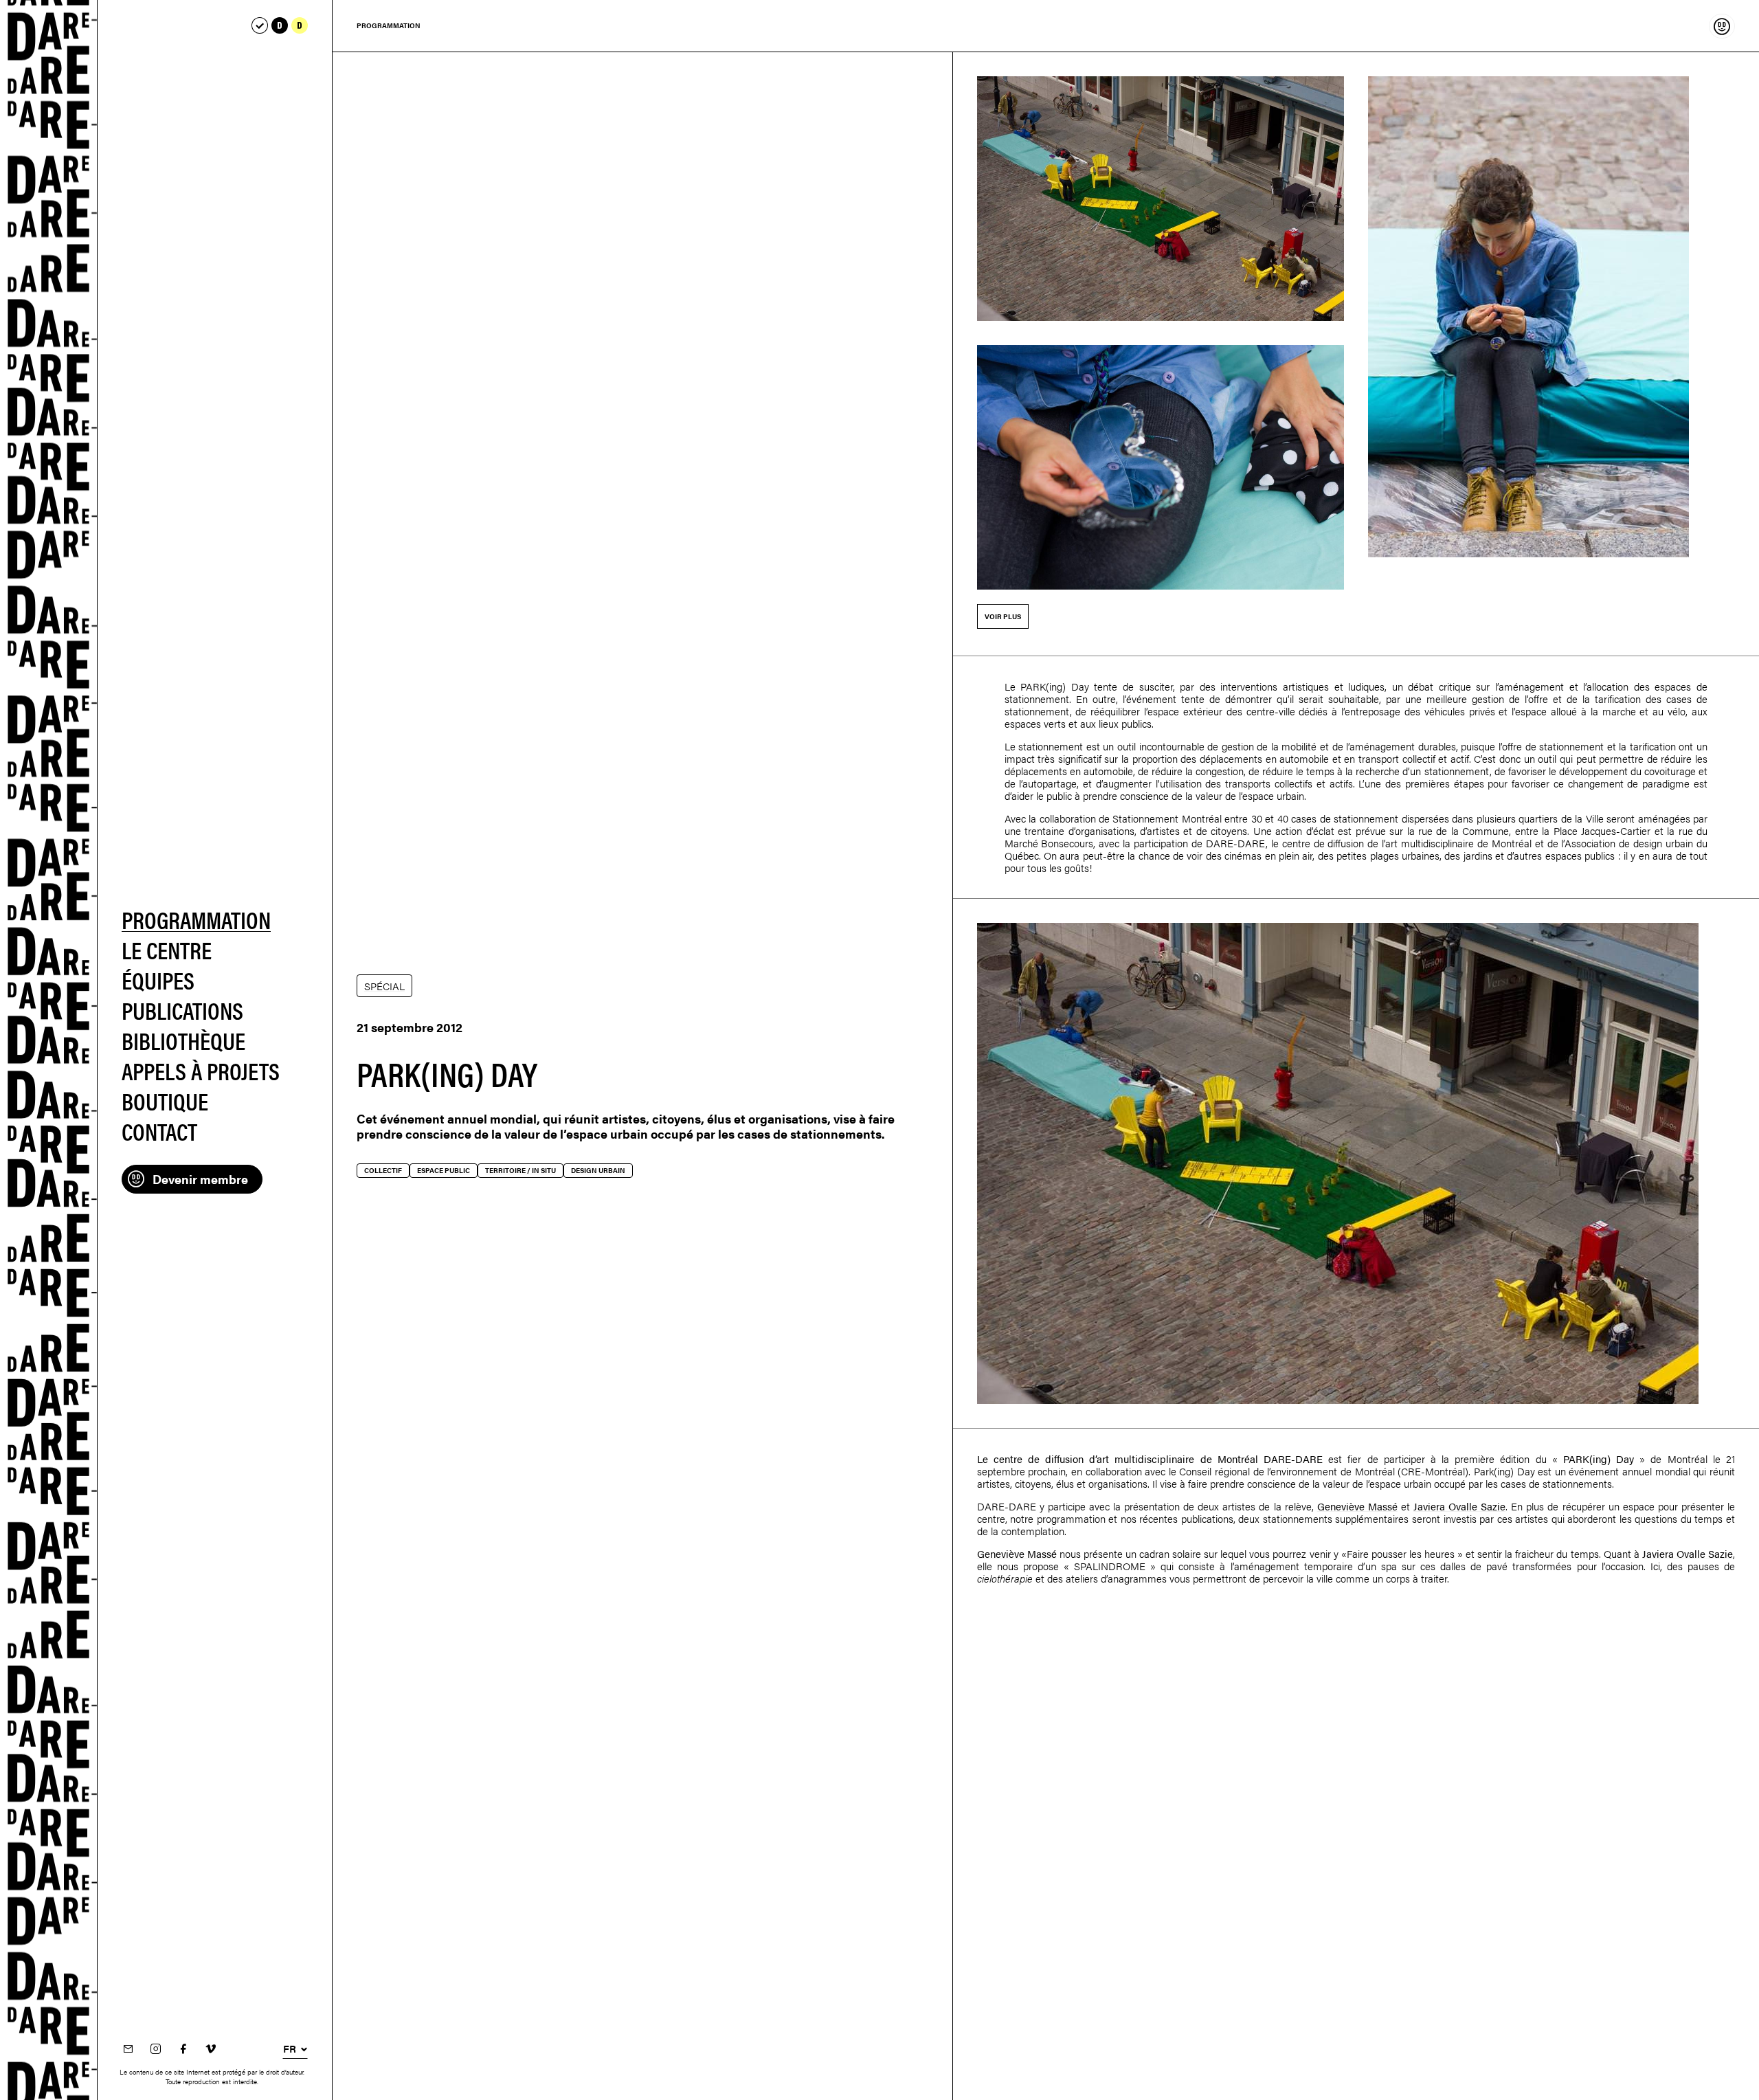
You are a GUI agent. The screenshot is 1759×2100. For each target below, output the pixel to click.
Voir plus (1003, 616)
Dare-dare (49, 1050)
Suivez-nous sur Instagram (156, 2049)
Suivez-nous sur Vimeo (211, 2049)
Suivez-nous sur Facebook (183, 2049)
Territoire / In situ (520, 1170)
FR (290, 2048)
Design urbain (598, 1170)
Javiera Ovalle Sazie (1459, 1506)
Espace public (444, 1170)
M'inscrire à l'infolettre (128, 2049)
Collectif (383, 1170)
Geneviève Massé (1357, 1506)
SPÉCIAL (384, 986)
